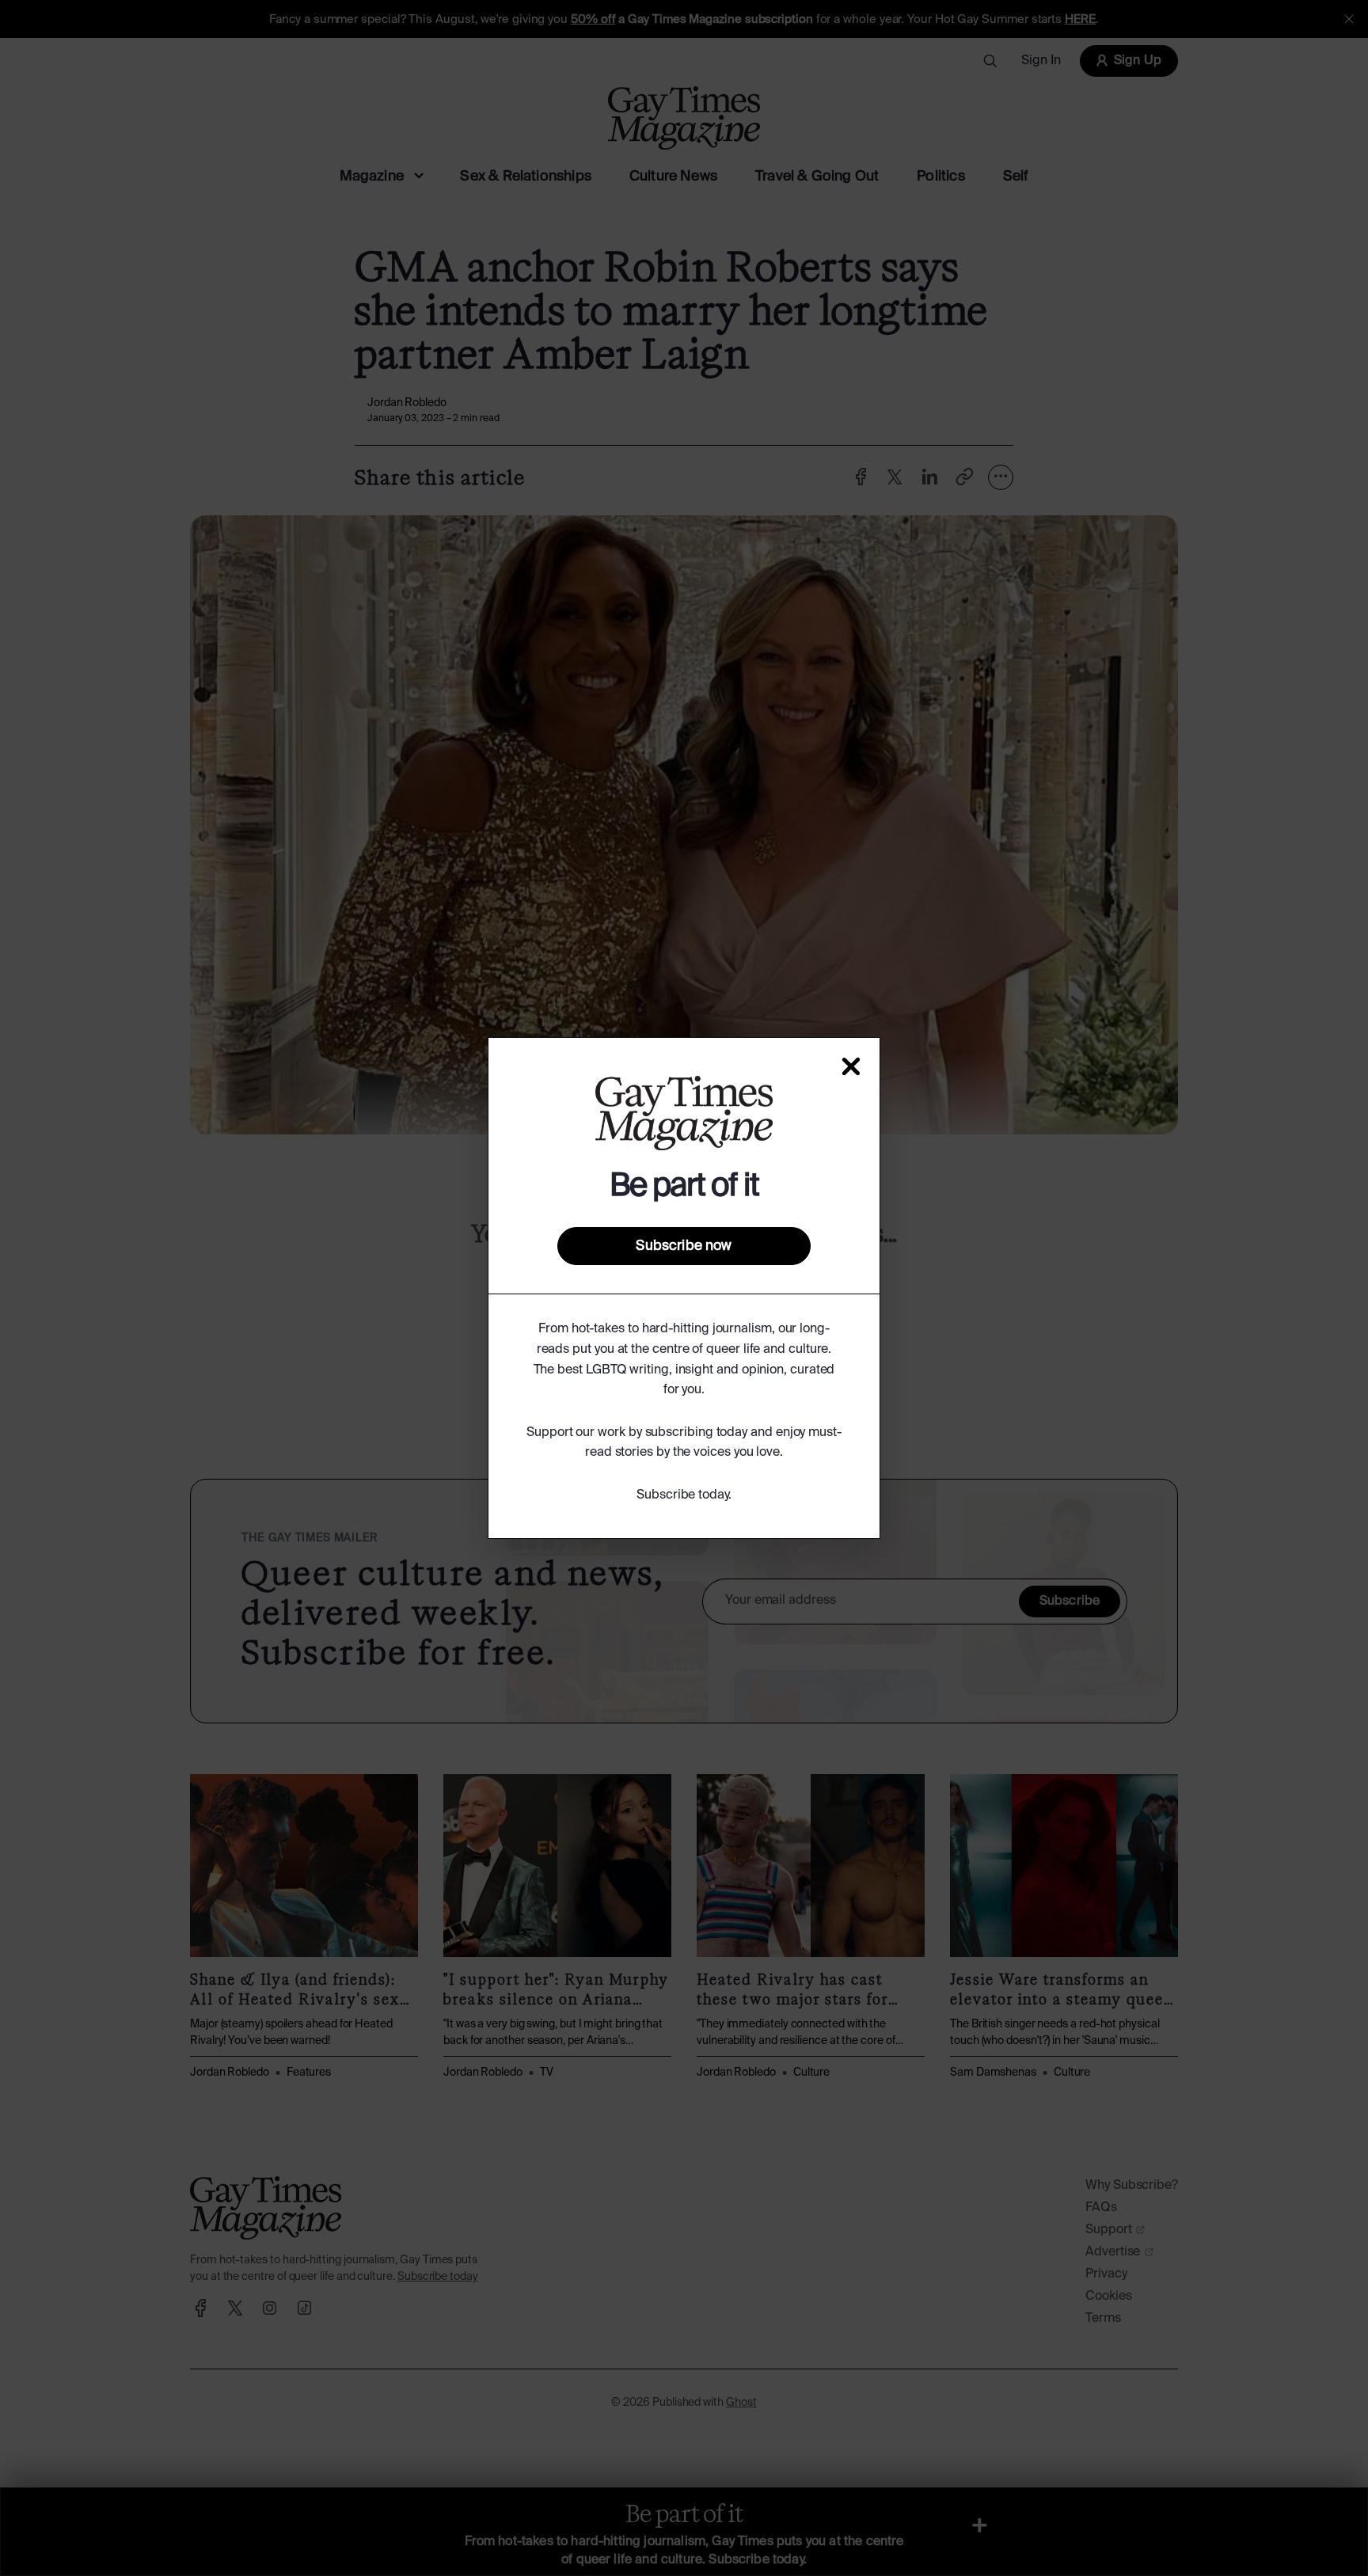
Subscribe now (684, 1246)
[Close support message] (851, 1066)
